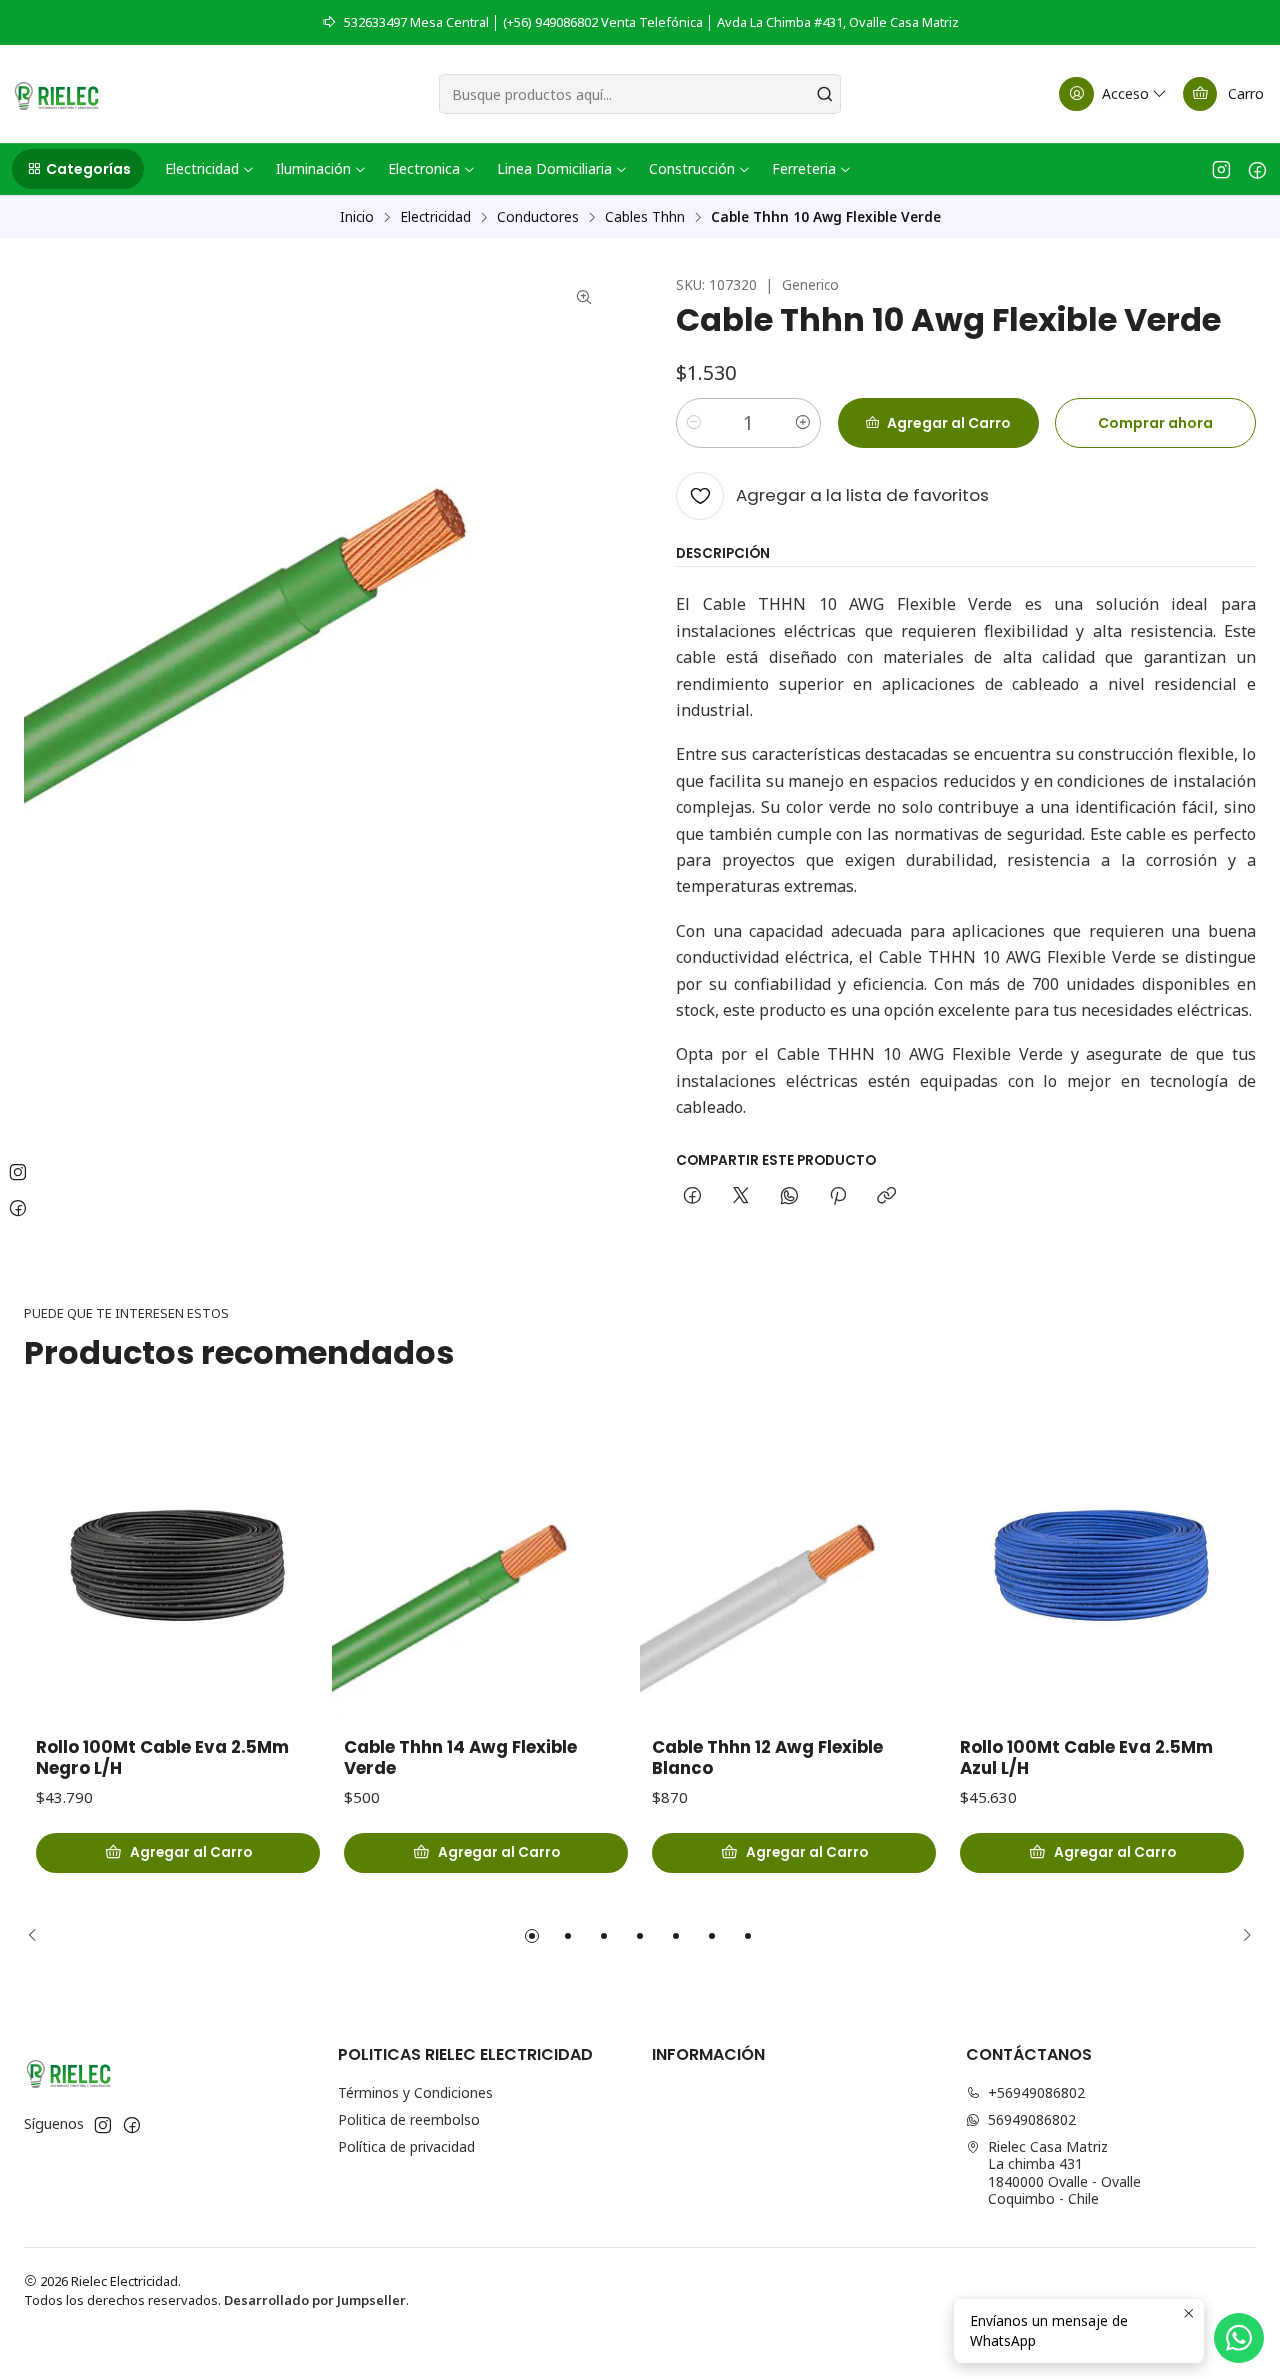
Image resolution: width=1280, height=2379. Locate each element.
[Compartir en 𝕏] (741, 1197)
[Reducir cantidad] (694, 423)
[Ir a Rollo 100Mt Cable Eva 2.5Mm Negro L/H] (178, 1567)
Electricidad (435, 217)
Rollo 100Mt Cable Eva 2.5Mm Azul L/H (1086, 1758)
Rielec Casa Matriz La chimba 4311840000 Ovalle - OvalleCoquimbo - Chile (1064, 2173)
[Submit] (824, 94)
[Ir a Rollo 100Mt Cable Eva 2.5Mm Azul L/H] (1102, 1567)
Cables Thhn (645, 217)
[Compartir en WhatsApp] (789, 1197)
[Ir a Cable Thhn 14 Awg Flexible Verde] (486, 1567)
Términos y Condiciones (415, 2092)
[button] (78, 169)
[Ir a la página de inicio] (56, 94)
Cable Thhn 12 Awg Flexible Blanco (767, 1758)
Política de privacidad (406, 2146)
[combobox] (640, 94)
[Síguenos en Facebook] (1257, 169)
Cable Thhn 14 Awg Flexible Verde (460, 1758)
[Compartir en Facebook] (692, 1197)
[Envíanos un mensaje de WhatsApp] (1239, 2338)
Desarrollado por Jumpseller (315, 2300)
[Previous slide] (39, 1936)
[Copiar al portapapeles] (886, 1197)
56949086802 (1032, 2119)
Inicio (357, 217)
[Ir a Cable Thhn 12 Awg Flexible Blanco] (794, 1567)
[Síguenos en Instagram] (1221, 169)
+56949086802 (1036, 2092)
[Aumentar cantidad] (803, 423)
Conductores (538, 217)
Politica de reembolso (409, 2119)
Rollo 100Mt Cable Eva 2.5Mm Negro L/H (162, 1758)
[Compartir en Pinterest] (838, 1197)
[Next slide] (1241, 1936)
